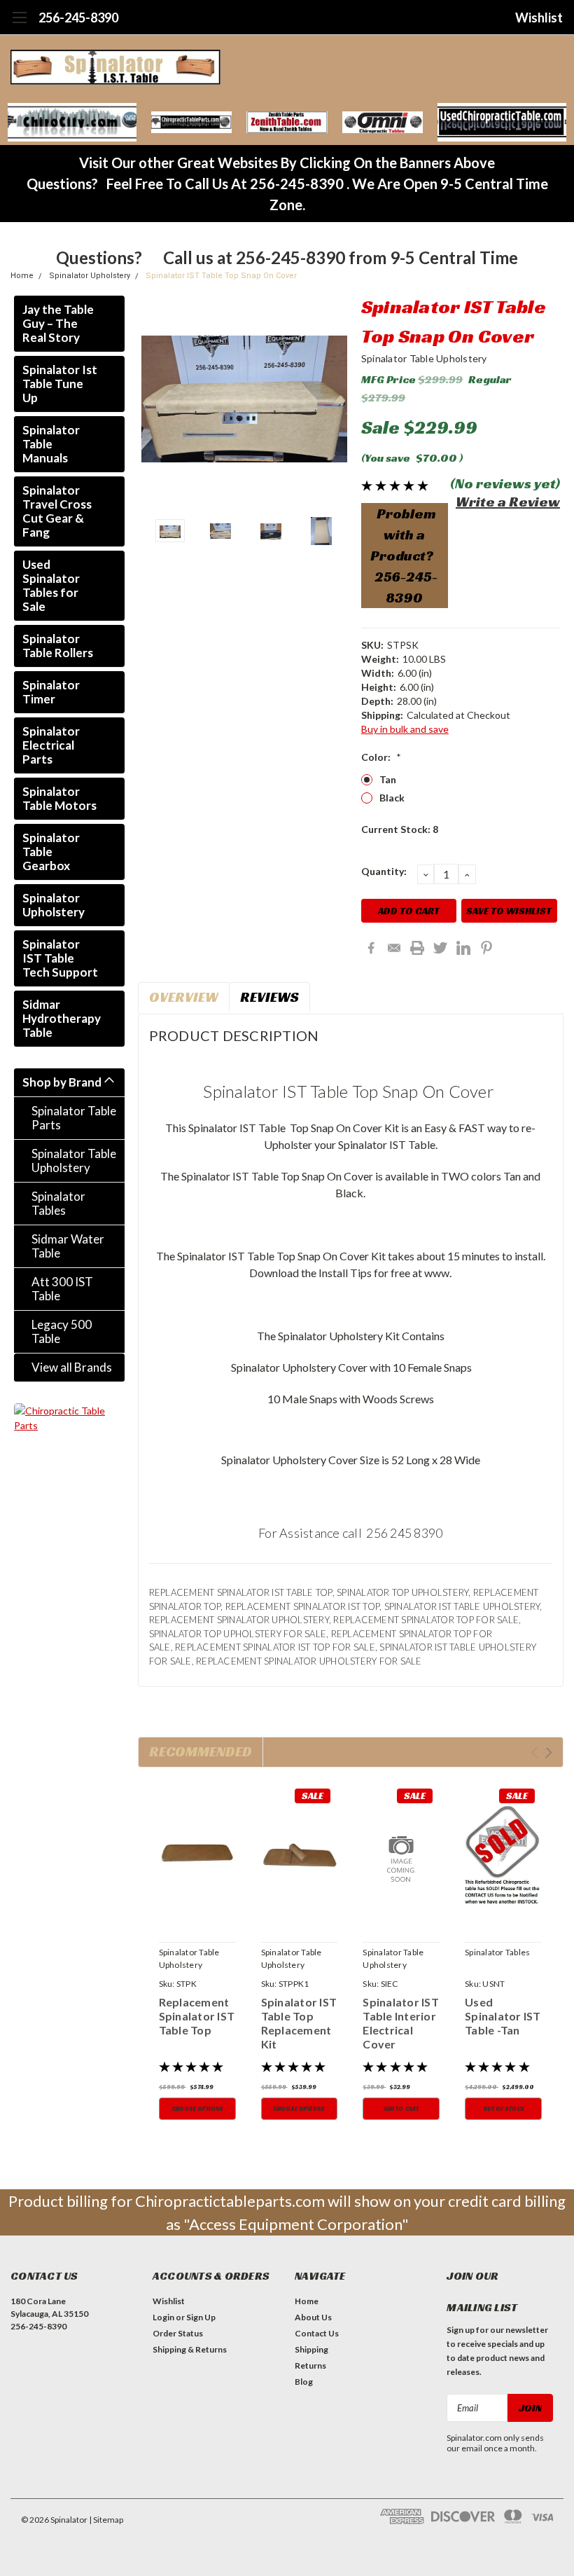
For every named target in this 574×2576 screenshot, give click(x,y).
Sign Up (201, 2317)
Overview (184, 997)
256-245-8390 (78, 18)
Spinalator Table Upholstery (74, 1160)
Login (163, 2317)
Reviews (269, 997)
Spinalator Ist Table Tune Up (60, 384)
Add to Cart (401, 2109)
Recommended (201, 1751)
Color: (381, 757)
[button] (72, 122)
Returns (310, 2365)
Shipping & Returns (190, 2349)
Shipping (311, 2349)
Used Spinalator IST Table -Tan (503, 2016)
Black (392, 798)
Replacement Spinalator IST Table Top (197, 2016)
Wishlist (539, 18)
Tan (388, 779)
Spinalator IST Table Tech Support (60, 958)
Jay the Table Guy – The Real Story (58, 323)
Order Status (178, 2333)
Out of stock (504, 2109)
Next (333, 399)
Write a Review (508, 502)
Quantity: (384, 871)
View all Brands (72, 1367)
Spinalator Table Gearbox (51, 852)
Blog (304, 2382)
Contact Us (317, 2333)
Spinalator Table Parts (74, 1118)
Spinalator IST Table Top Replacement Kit (299, 2023)
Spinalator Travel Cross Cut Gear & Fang (57, 511)
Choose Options (197, 2109)
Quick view (197, 1857)
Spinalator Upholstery (90, 276)
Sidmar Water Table (68, 1246)
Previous (155, 399)
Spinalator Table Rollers (58, 646)
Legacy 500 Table (62, 1331)
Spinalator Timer (51, 692)
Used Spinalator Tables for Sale (51, 585)
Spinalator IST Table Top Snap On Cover (221, 276)
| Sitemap (106, 2520)
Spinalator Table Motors (59, 798)
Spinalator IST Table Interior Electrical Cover (401, 2023)
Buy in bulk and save (405, 729)
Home (22, 276)
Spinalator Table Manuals (51, 444)
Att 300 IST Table (62, 1289)
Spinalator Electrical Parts (51, 745)
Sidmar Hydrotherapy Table (62, 1018)
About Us (313, 2317)
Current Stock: (400, 829)
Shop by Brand (62, 1082)
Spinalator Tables (58, 1203)
